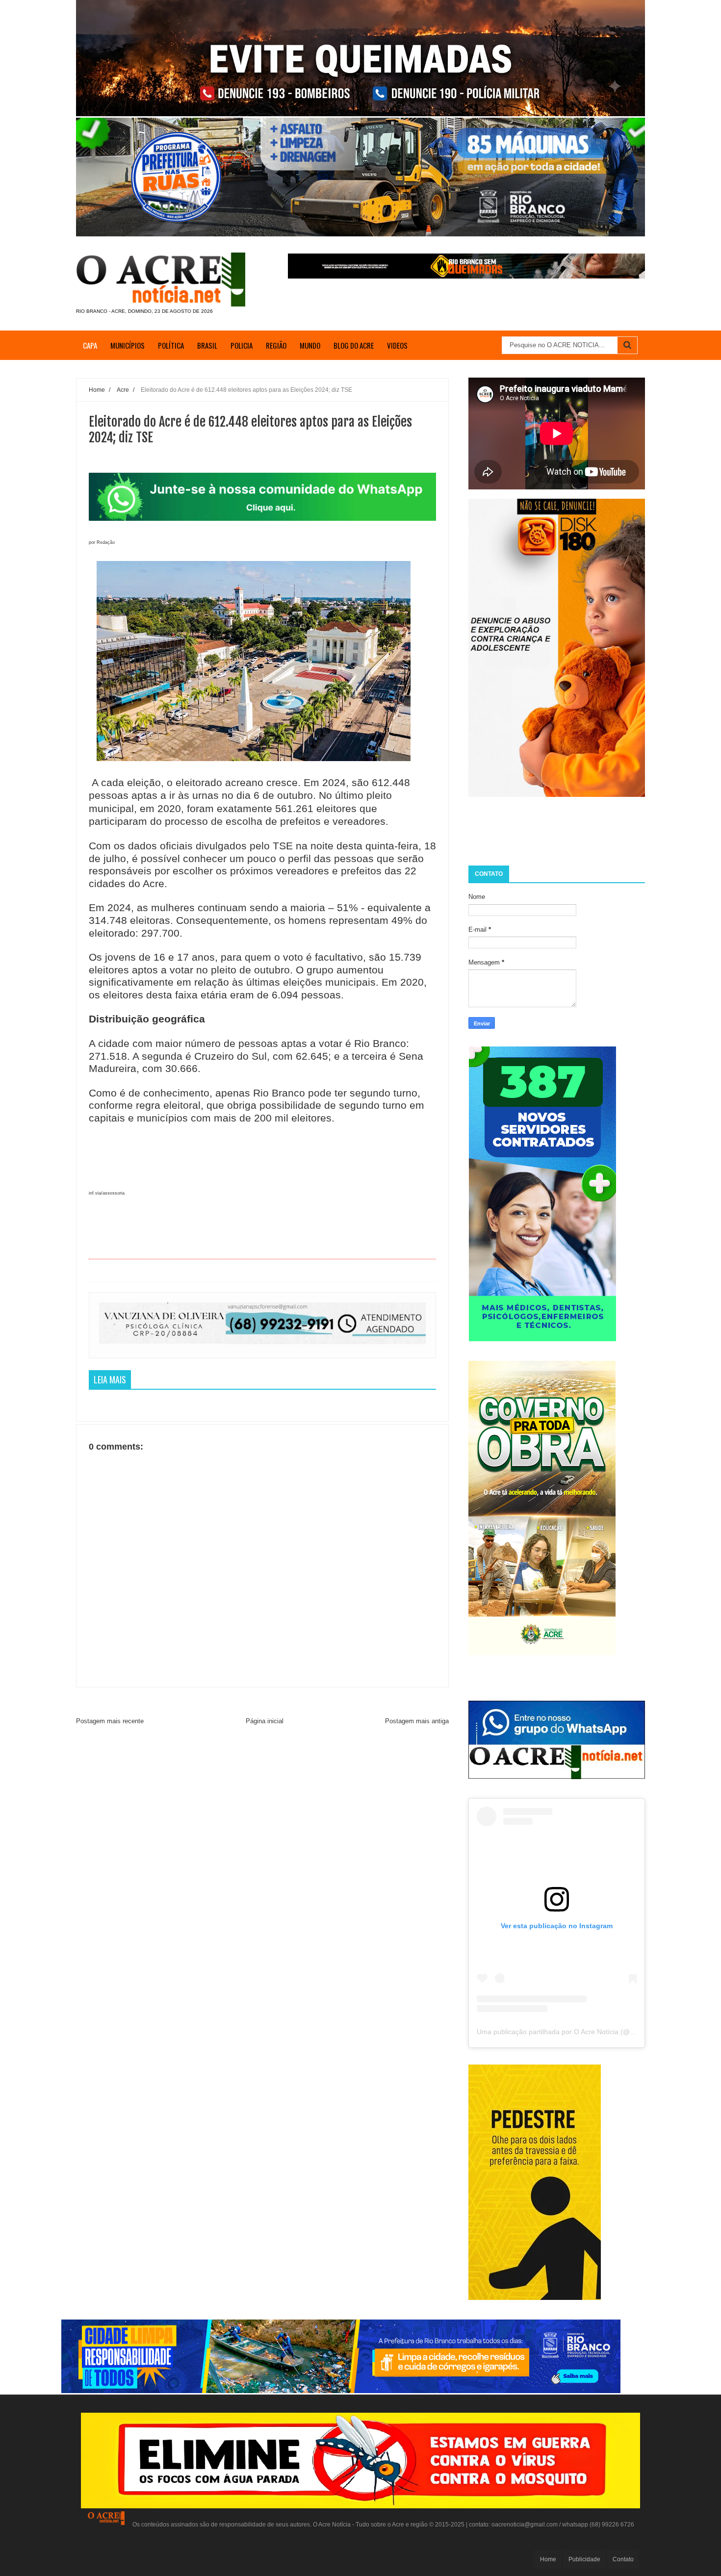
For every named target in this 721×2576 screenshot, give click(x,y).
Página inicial (265, 1721)
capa (90, 345)
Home (548, 2559)
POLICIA (242, 345)
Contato (623, 2559)
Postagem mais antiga (417, 1721)
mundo (310, 345)
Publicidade (584, 2559)
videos (397, 345)
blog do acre (354, 345)
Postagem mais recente (110, 1721)
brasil (207, 345)
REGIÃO (276, 345)
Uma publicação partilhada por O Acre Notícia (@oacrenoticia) (573, 2032)
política (171, 345)
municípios (128, 345)
